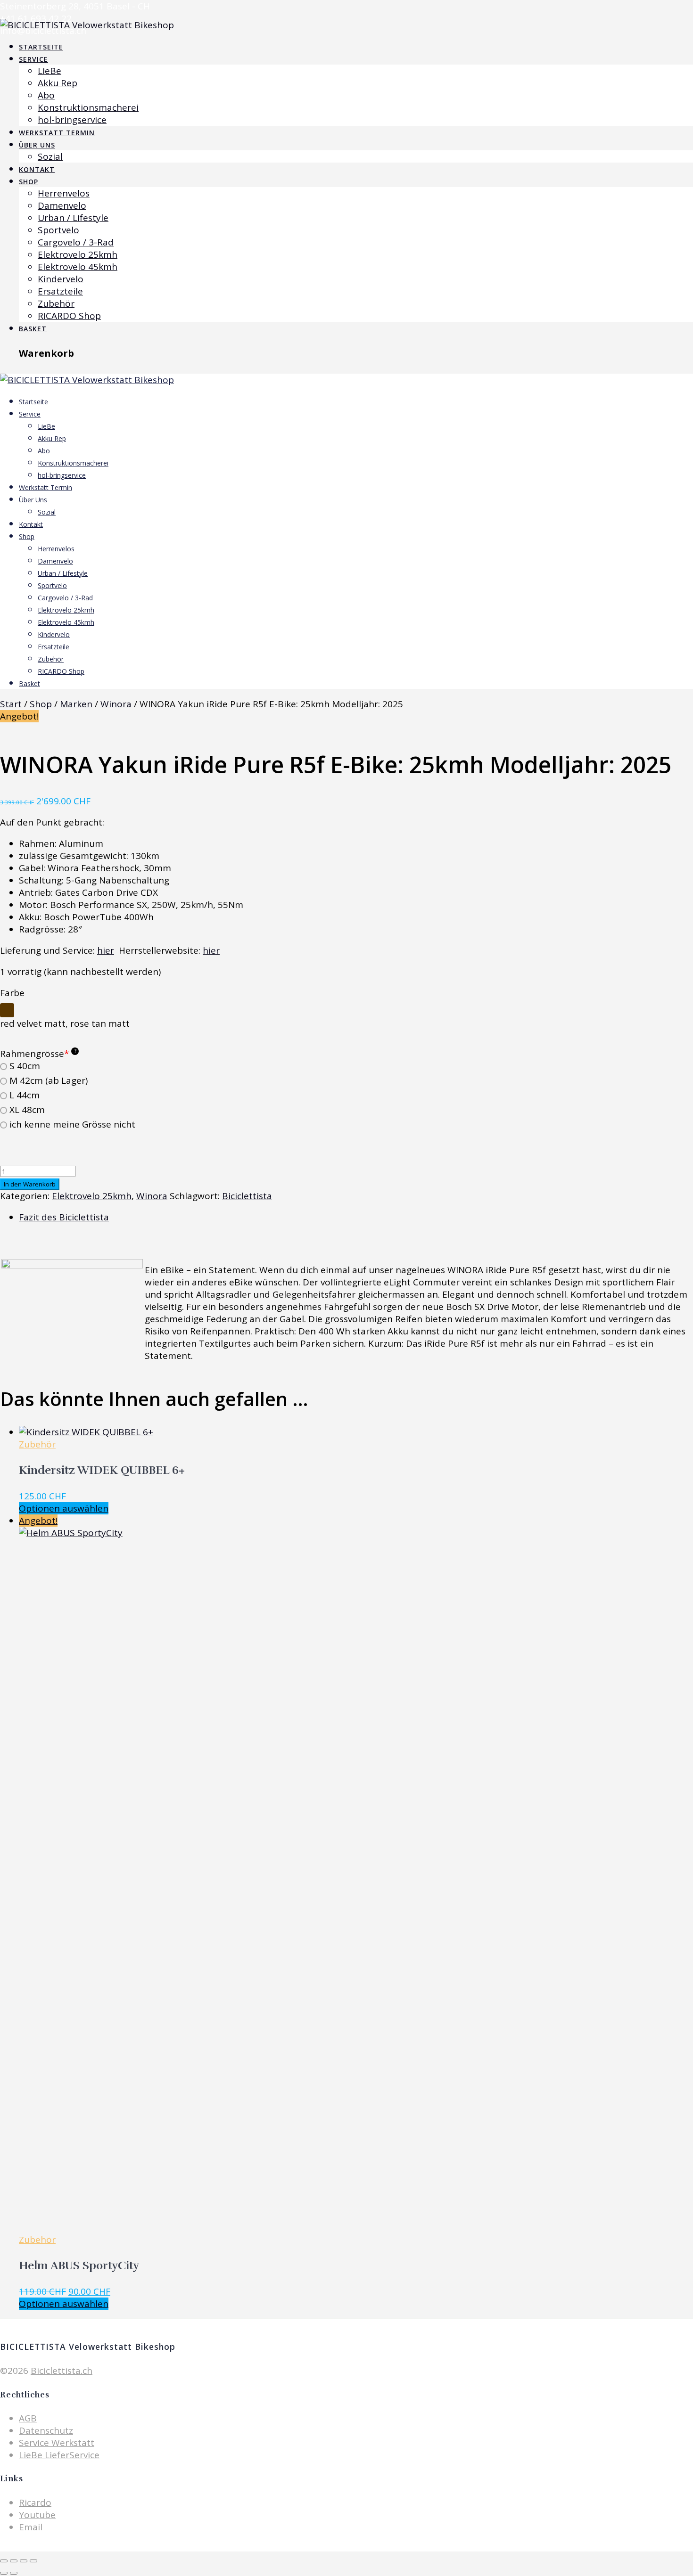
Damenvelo (62, 205)
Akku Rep (58, 83)
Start (11, 704)
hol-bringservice (72, 120)
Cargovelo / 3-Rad (76, 242)
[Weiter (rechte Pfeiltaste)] (14, 2573)
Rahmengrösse (38, 1054)
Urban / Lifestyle (73, 218)
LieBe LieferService (59, 2455)
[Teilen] (24, 2561)
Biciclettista (247, 1196)
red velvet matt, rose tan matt (65, 1023)
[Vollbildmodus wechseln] (14, 2561)
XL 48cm (27, 1110)
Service (33, 59)
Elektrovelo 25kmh (78, 254)
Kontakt (37, 169)
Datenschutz (46, 2430)
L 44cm (25, 1095)
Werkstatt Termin (57, 133)
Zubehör (56, 303)
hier (106, 950)
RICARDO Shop (69, 316)
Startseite (41, 47)
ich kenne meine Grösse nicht (72, 1124)
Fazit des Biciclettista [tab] (64, 1217)
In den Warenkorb (30, 1184)
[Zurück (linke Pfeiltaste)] (4, 2573)
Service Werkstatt (57, 2443)
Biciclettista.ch (62, 2371)
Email (31, 2527)
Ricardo (35, 2502)
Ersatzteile (60, 291)
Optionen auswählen (64, 1508)
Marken (76, 704)
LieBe (49, 71)
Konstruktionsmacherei (88, 107)
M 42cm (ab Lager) (49, 1081)
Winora (116, 704)
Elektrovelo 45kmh (78, 267)
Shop (29, 182)
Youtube (37, 2515)
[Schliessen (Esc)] (33, 2561)
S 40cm (25, 1066)
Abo (46, 95)
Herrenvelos (64, 193)
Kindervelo (61, 279)
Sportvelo (58, 230)
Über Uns (37, 145)
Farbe (12, 993)
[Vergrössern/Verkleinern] (4, 2561)
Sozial (50, 156)
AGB (28, 2418)
